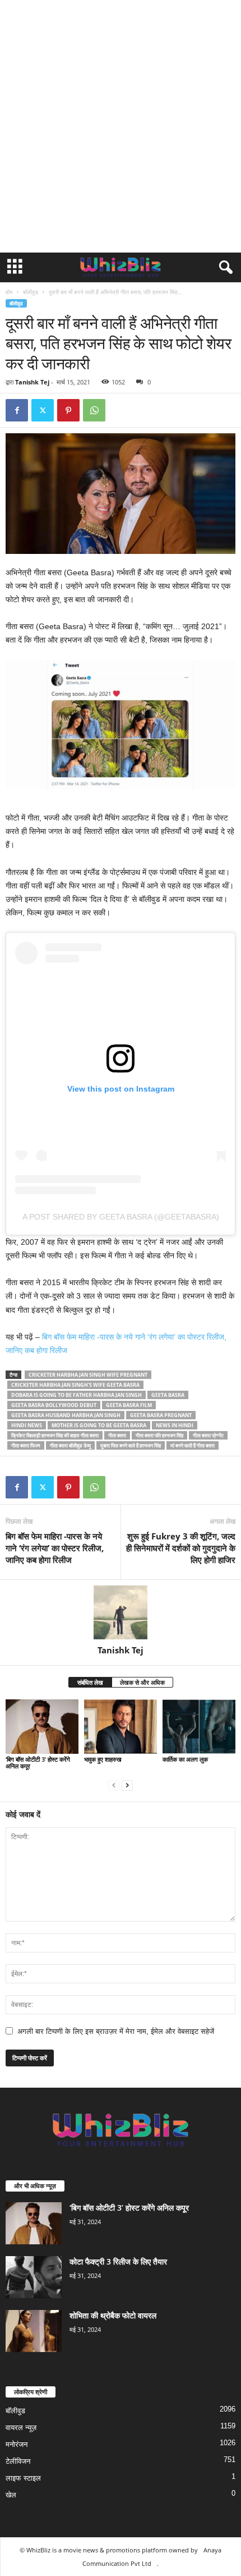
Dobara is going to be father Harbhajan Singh (77, 1395)
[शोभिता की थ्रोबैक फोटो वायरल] (34, 2331)
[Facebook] (17, 410)
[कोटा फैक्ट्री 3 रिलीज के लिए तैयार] (34, 2277)
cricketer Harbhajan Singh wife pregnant (88, 1375)
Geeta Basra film (129, 1405)
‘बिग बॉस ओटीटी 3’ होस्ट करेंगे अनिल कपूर (38, 1763)
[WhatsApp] (94, 410)
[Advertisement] (121, 126)
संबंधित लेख (90, 1682)
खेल (11, 2495)
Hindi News (27, 1425)
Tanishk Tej (32, 382)
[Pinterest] (68, 410)
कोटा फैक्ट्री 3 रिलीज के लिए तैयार (118, 2261)
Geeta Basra (168, 1395)
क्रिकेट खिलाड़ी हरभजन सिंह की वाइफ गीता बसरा (55, 1435)
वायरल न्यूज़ (21, 2428)
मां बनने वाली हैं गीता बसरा (193, 1445)
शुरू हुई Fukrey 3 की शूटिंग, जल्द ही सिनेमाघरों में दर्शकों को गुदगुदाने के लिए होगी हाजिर (181, 1548)
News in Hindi (175, 1425)
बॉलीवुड (31, 292)
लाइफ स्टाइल (23, 2478)
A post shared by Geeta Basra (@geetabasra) (121, 1217)
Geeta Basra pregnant (161, 1415)
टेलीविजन (18, 2461)
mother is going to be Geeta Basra (99, 1425)
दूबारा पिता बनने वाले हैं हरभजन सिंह (131, 1445)
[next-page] (127, 1785)
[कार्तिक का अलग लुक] (199, 1727)
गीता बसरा (117, 1435)
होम (9, 292)
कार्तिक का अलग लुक (185, 1759)
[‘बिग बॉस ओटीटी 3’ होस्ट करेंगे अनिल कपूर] (42, 1727)
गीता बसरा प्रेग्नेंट (208, 1435)
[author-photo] (121, 1612)
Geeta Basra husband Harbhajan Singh (66, 1415)
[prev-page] (114, 1785)
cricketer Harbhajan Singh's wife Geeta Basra (75, 1385)
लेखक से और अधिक (142, 1682)
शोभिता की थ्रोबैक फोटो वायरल (113, 2315)
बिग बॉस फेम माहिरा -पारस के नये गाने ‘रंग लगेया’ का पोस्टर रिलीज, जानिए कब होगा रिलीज (55, 1548)
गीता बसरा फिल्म (26, 1445)
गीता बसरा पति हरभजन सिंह (159, 1435)
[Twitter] (43, 410)
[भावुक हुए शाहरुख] (121, 1727)
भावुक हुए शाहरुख (103, 1759)
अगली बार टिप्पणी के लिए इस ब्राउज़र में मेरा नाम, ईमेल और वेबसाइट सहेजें (116, 2031)
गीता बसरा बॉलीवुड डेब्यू (70, 1445)
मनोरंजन (17, 2444)
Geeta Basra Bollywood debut (54, 1405)
